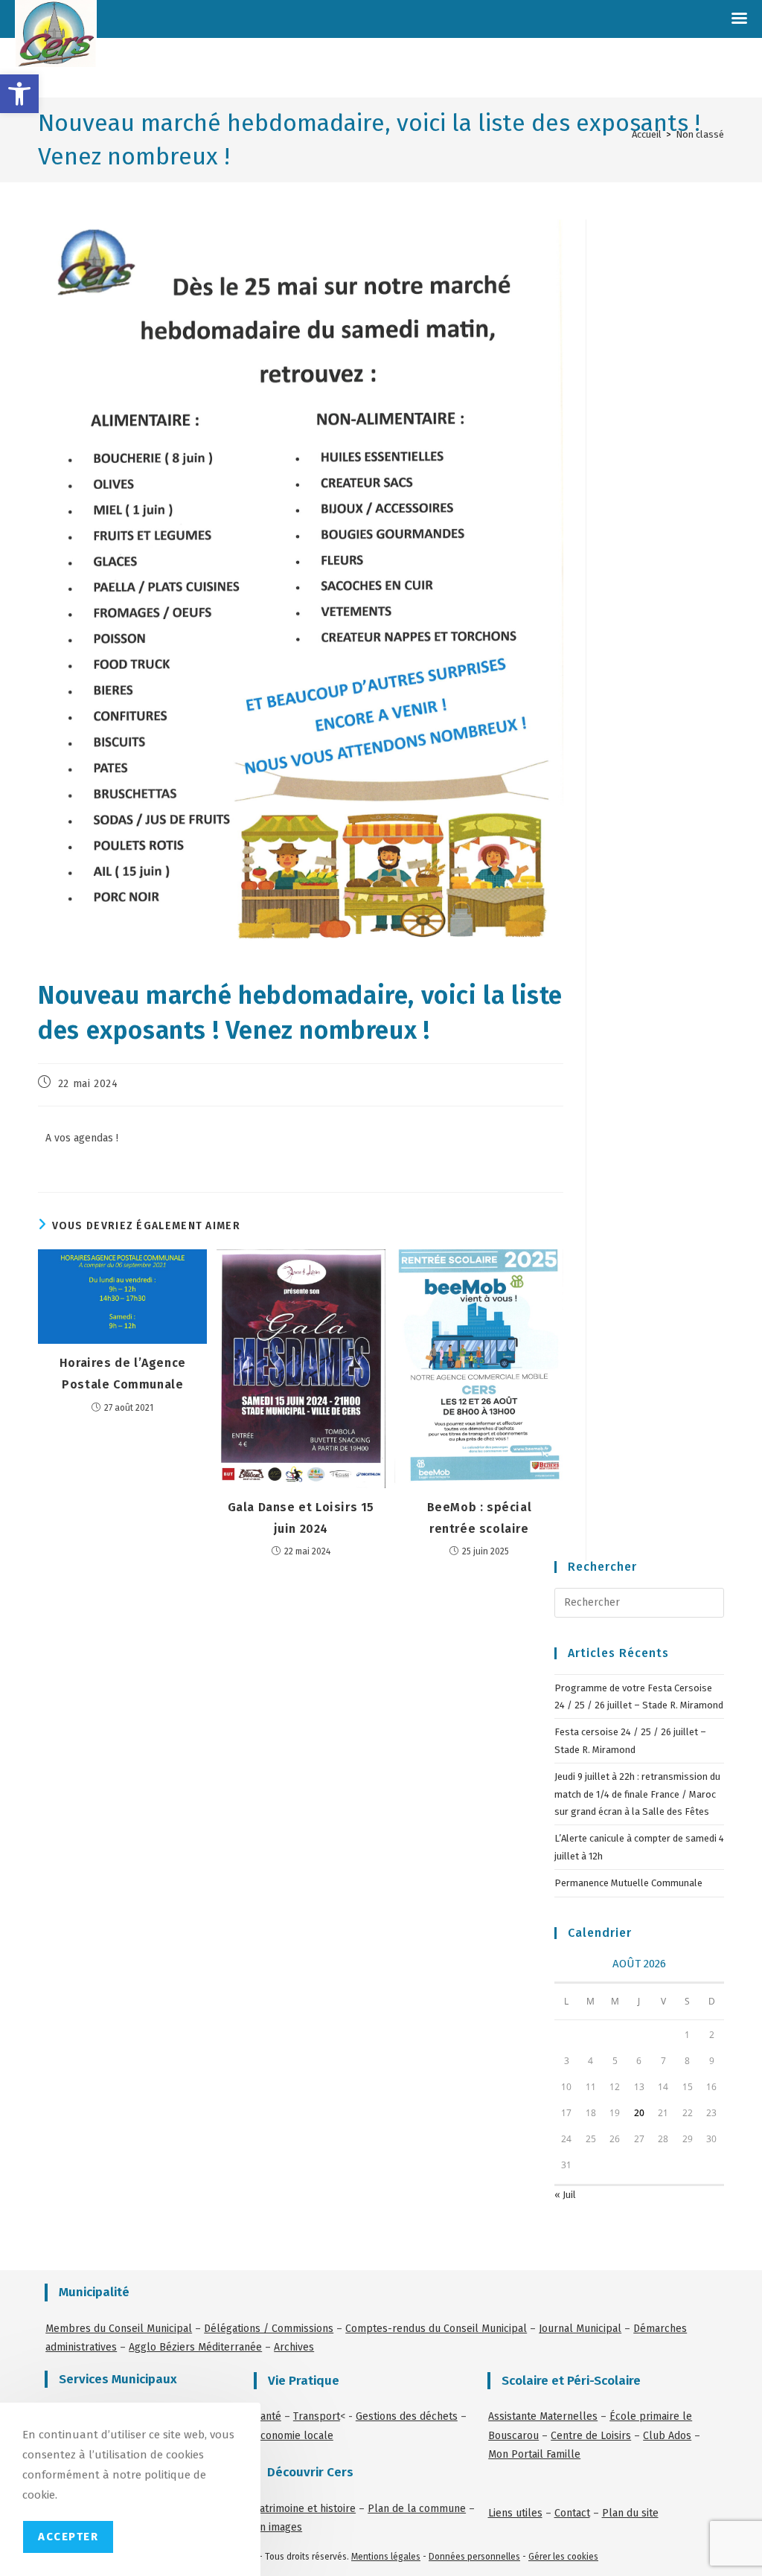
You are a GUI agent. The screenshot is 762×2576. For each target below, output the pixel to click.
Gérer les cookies (563, 2557)
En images (278, 2527)
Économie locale (294, 2436)
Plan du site (630, 2513)
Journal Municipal (580, 2329)
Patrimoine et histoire (305, 2509)
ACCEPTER (68, 2537)
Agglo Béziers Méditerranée (195, 2347)
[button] (19, 94)
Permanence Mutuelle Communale (628, 1883)
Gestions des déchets (407, 2416)
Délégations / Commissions (269, 2329)
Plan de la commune (417, 2509)
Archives (294, 2347)
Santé (268, 2416)
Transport (317, 2416)
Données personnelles (474, 2557)
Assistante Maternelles (543, 2416)
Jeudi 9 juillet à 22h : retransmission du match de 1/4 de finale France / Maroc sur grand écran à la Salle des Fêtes (637, 1794)
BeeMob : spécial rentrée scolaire (480, 1518)
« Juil (565, 2195)
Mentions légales (386, 2557)
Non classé (700, 134)
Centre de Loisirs (591, 2436)
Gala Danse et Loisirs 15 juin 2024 (301, 1518)
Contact (572, 2513)
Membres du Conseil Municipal (119, 2329)
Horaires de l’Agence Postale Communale (123, 1374)
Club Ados (667, 2436)
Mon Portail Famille (534, 2454)
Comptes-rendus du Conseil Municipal (436, 2329)
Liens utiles (515, 2513)
